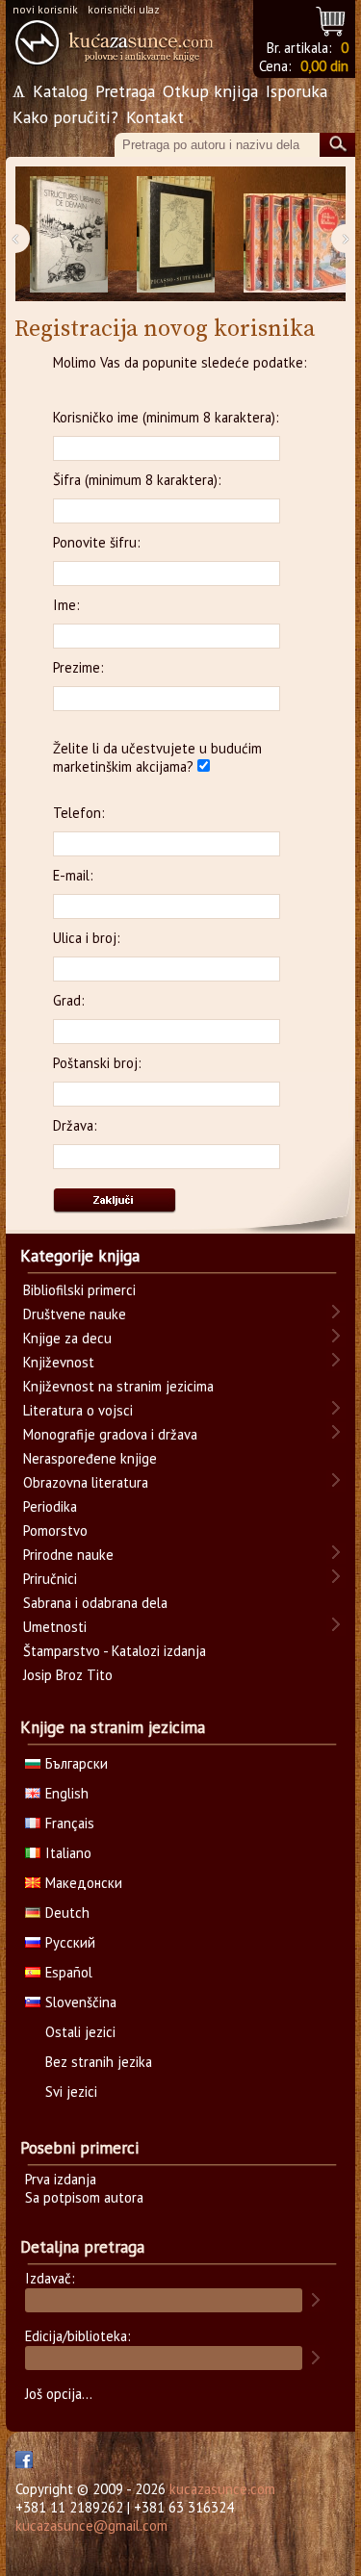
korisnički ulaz (124, 9)
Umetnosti (55, 1627)
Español (69, 1972)
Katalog (60, 91)
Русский (70, 1942)
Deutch (67, 1913)
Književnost (59, 1362)
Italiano (68, 1853)
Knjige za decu (67, 1338)
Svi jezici (71, 2091)
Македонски (84, 1883)
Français (70, 1823)
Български (77, 1763)
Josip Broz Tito (68, 1675)
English (67, 1793)
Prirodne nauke (68, 1555)
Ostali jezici (80, 2032)
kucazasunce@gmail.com (91, 2525)
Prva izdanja (61, 2179)
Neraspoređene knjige (90, 1458)
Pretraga (125, 91)
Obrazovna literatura (86, 1482)
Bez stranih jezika (99, 2062)
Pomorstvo (55, 1530)
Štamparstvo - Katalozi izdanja (115, 1651)
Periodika (50, 1506)
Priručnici (50, 1579)
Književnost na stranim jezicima (118, 1386)
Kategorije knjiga (80, 1256)
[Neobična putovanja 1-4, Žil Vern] (299, 234)
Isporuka (297, 91)
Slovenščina (81, 2002)
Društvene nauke (75, 1314)
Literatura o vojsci (78, 1410)
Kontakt (155, 117)
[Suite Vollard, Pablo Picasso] (176, 234)
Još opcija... (59, 2394)
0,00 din (324, 66)
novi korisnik (45, 9)
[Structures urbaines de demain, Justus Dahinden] (69, 234)
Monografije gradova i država (110, 1434)
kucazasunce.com (222, 2489)
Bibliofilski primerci (79, 1290)
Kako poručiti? (65, 117)
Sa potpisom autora (84, 2197)
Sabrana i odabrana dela (95, 1603)
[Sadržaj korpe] (332, 19)
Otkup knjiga (210, 91)
